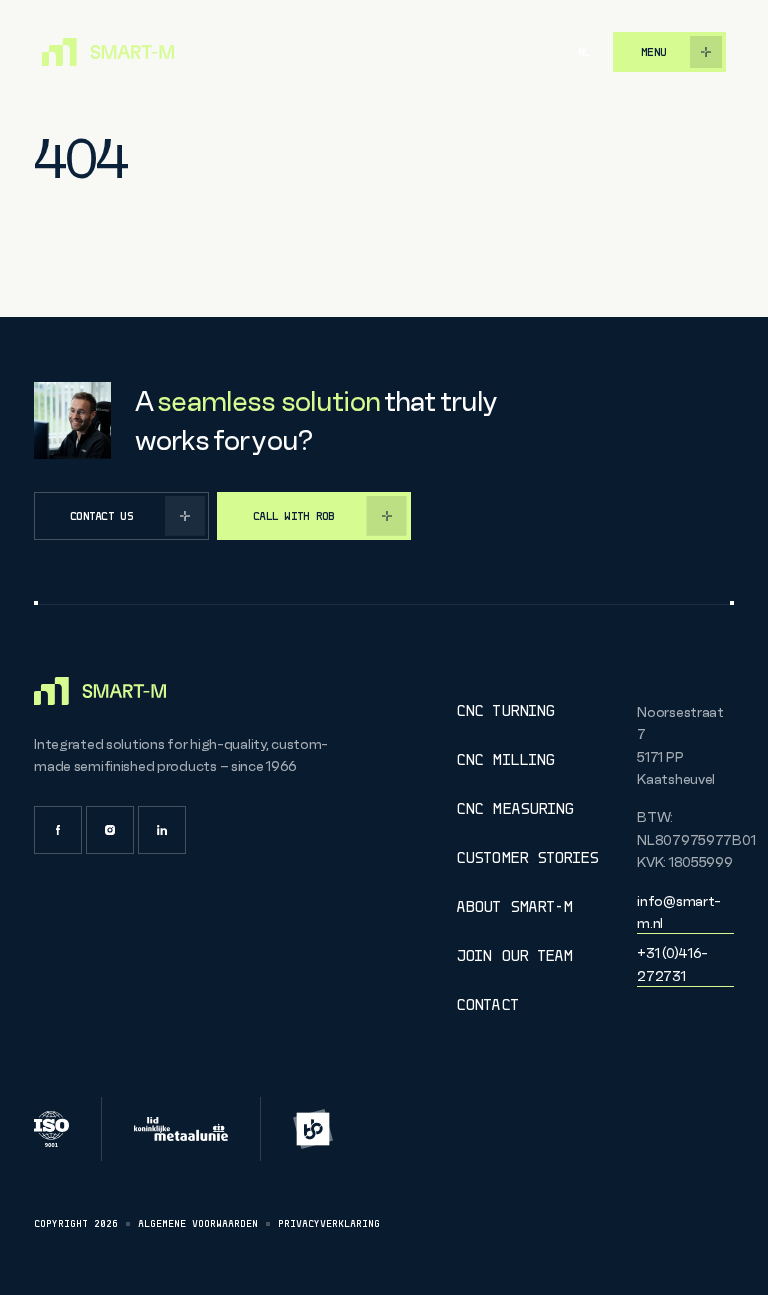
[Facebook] (58, 830)
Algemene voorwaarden (198, 1224)
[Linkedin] (162, 830)
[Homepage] (108, 52)
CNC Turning (504, 710)
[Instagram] (110, 830)
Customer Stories (527, 857)
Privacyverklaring (329, 1224)
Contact (486, 1004)
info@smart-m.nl (679, 912)
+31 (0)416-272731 (672, 964)
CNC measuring (514, 808)
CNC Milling (504, 759)
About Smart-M (514, 906)
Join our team (514, 955)
